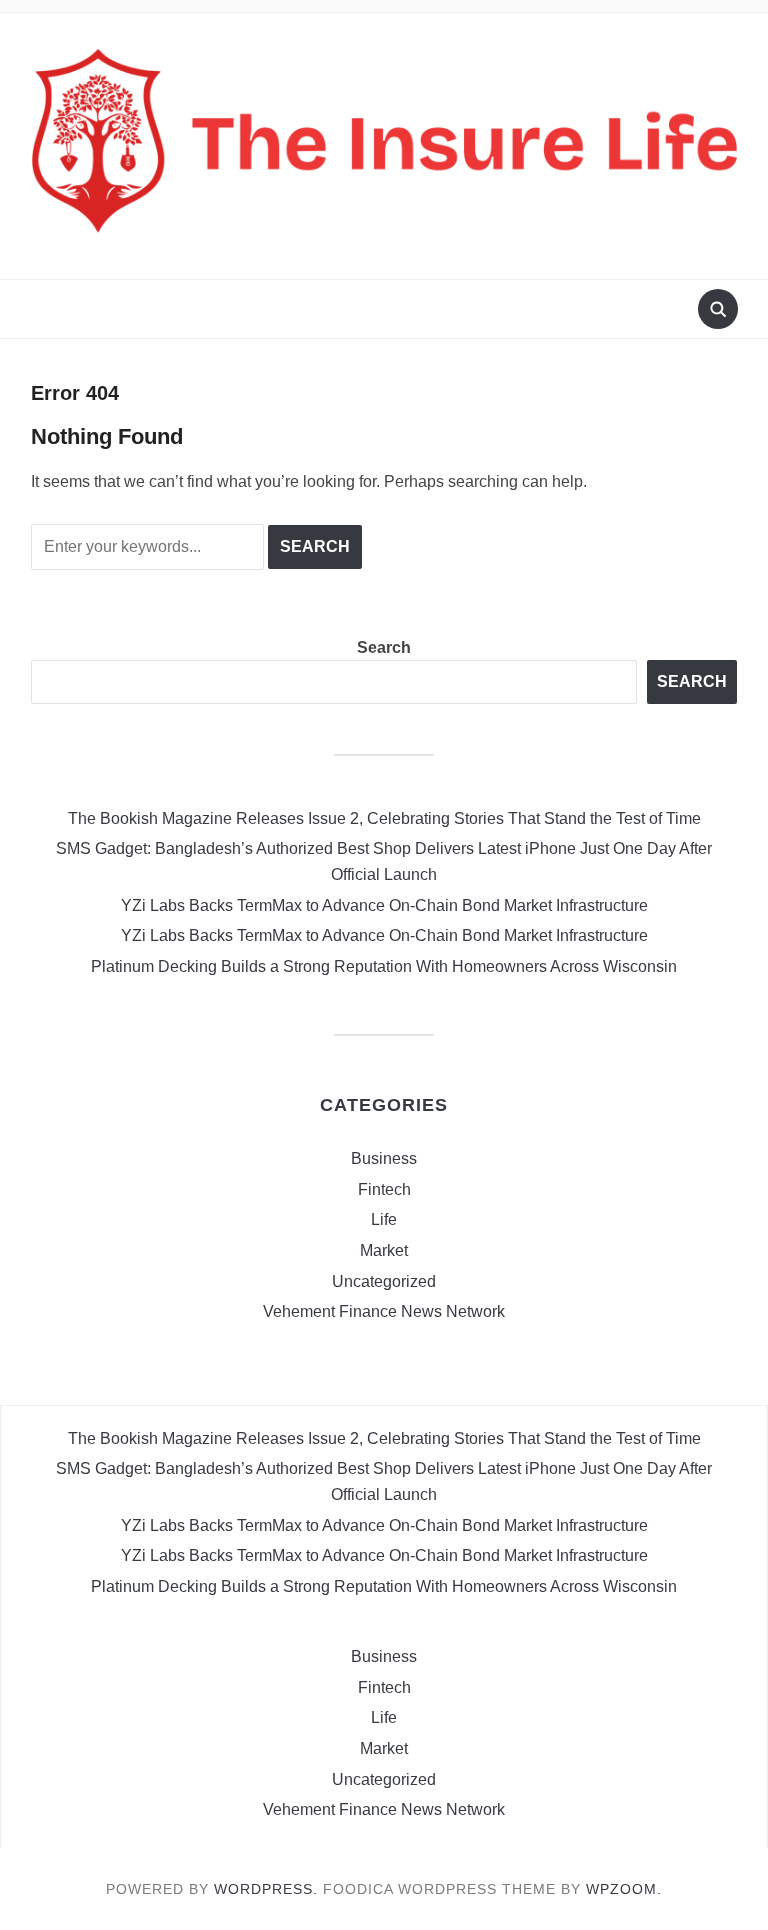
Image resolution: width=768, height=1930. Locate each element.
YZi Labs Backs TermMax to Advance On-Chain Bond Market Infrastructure (384, 905)
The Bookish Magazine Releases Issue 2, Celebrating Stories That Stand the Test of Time (384, 818)
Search (384, 647)
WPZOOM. (624, 1889)
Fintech (384, 1189)
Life (384, 1219)
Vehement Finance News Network (384, 1311)
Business (384, 1158)
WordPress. (266, 1889)
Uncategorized (384, 1281)
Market (384, 1250)
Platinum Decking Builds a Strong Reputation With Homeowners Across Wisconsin (384, 966)
